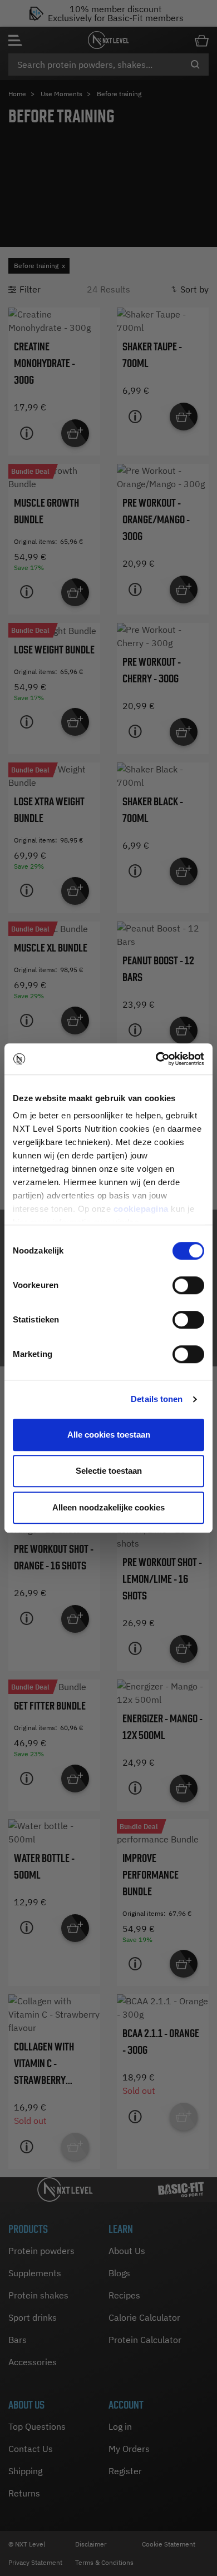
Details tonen (157, 1399)
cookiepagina (141, 1209)
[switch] (188, 1285)
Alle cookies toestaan (109, 1435)
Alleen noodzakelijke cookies (108, 1507)
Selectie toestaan (109, 1471)
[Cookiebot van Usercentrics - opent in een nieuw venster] (156, 1059)
